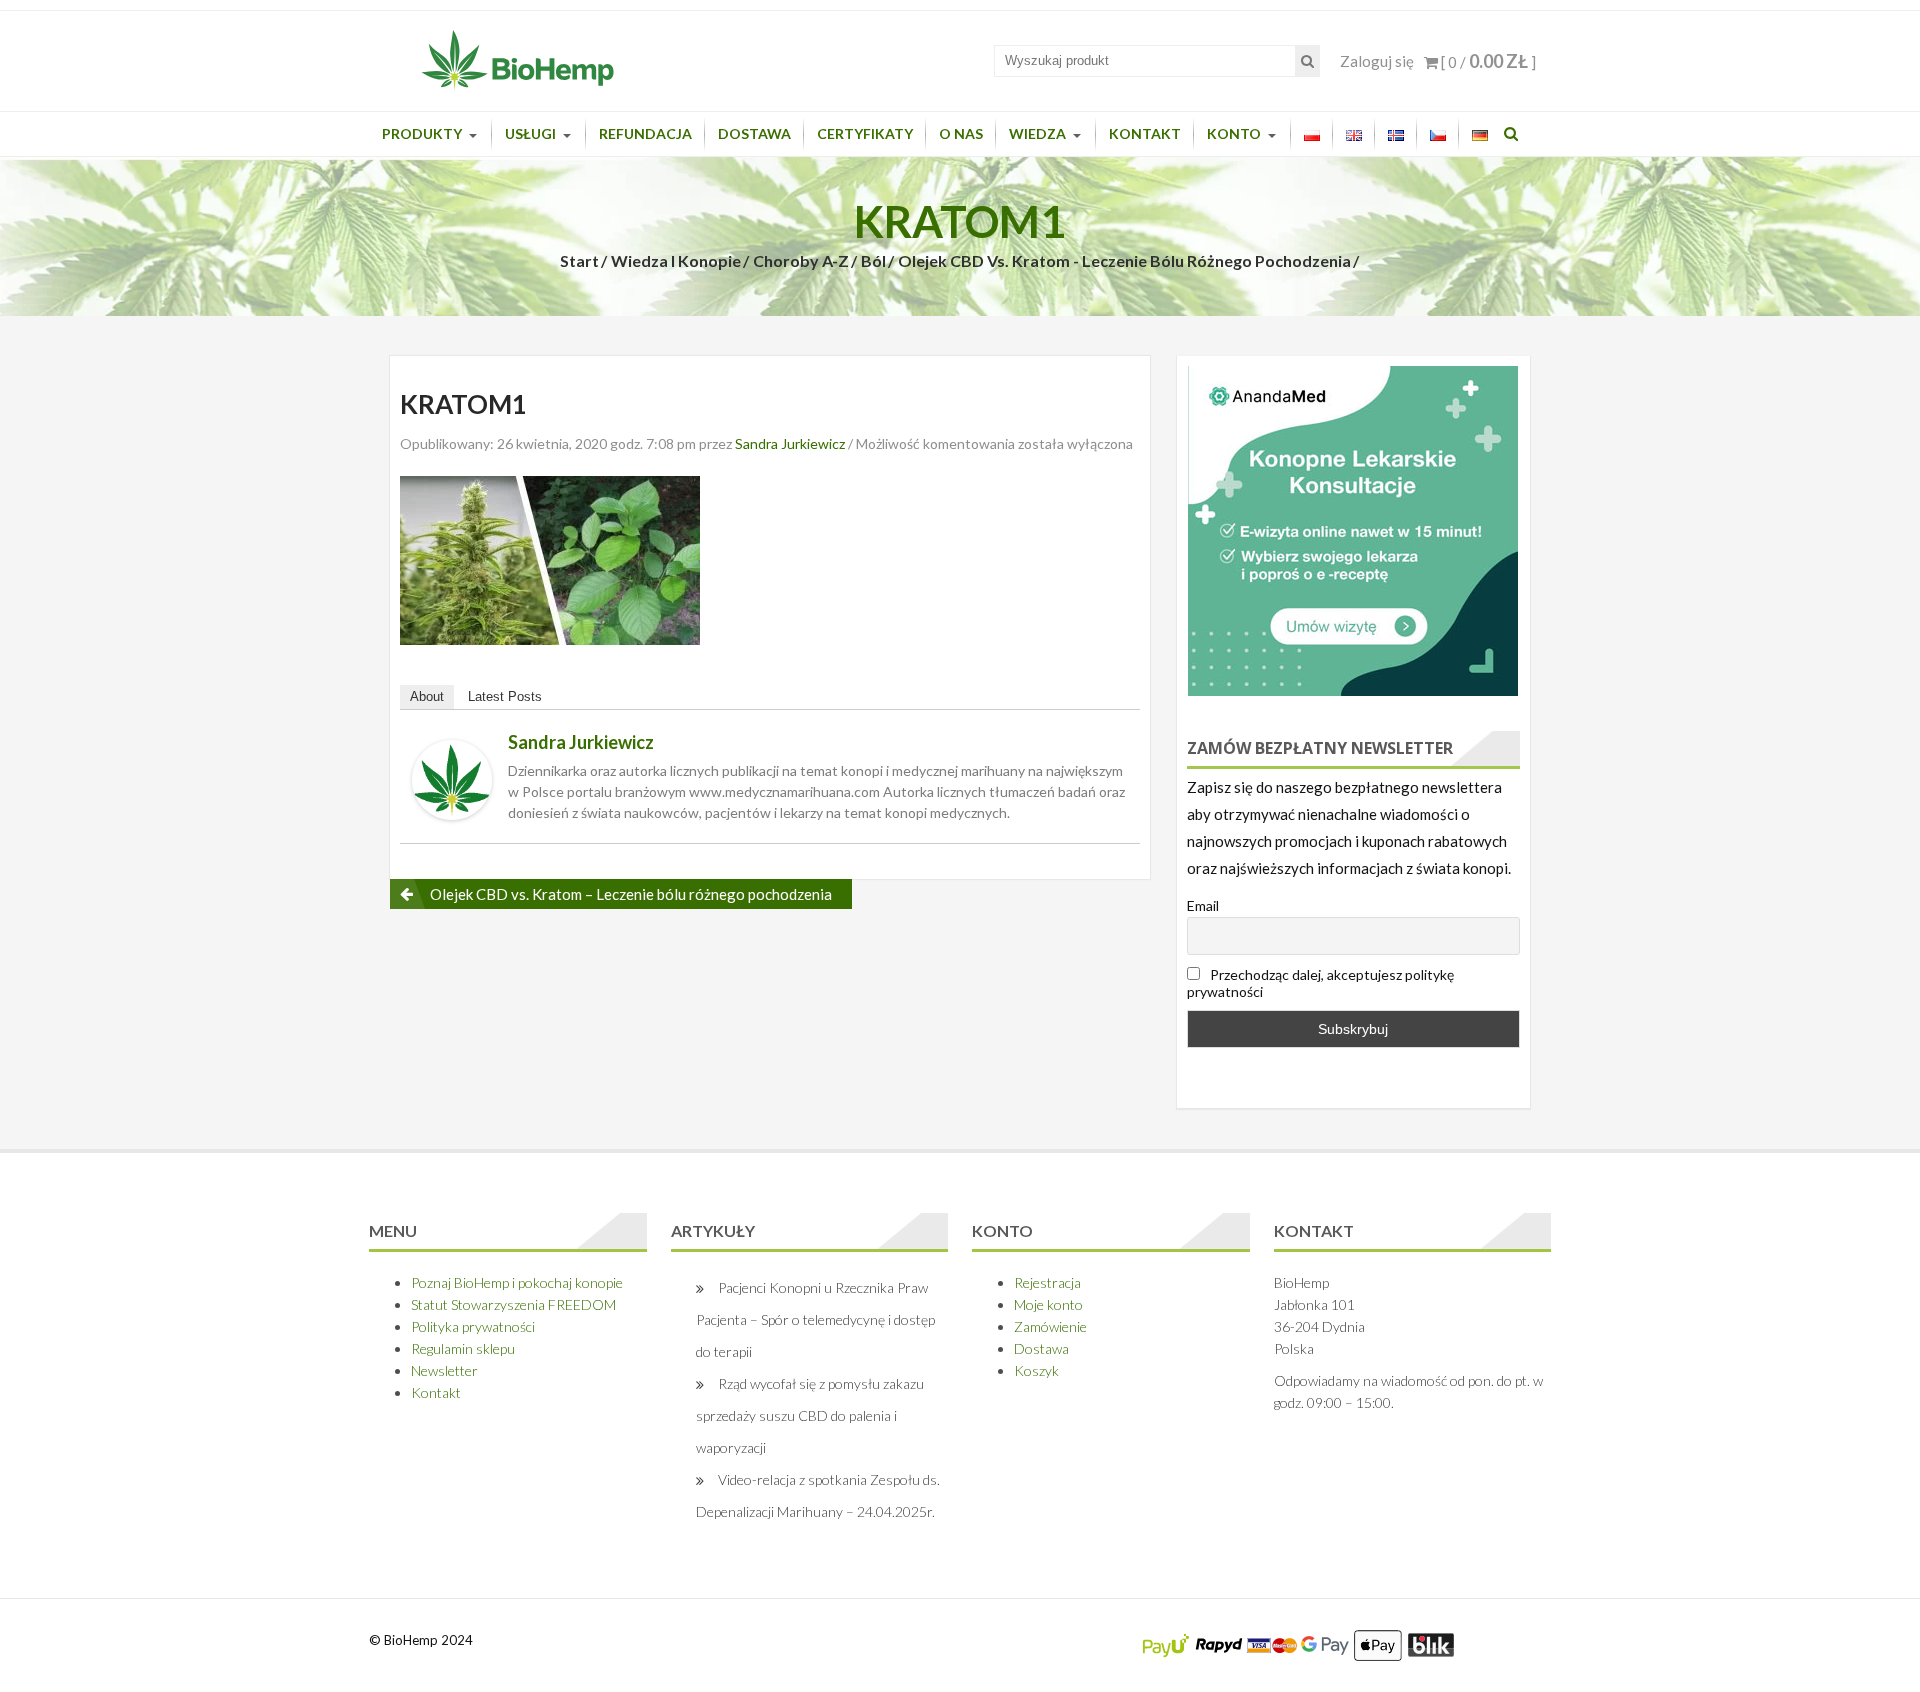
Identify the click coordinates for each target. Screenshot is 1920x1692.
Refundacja (645, 133)
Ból (873, 260)
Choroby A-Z (801, 260)
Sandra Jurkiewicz (790, 443)
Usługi (530, 133)
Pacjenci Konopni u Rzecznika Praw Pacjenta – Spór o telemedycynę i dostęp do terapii (815, 1319)
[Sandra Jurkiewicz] (452, 777)
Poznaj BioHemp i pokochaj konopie (517, 1282)
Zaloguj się (1377, 61)
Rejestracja (1047, 1282)
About (427, 696)
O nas (961, 133)
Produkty (422, 133)
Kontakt (1145, 133)
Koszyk (1036, 1370)
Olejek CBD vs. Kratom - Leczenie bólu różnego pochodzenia (1124, 260)
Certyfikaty (865, 133)
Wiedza (1037, 133)
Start (579, 260)
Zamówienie (1050, 1326)
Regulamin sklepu (463, 1348)
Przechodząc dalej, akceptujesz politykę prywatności (1320, 983)
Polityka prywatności (473, 1326)
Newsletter (444, 1370)
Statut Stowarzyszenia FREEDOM (513, 1304)
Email (1203, 905)
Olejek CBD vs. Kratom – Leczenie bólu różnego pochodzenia (631, 894)
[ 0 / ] (1487, 62)
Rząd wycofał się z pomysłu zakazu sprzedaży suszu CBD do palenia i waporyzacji (810, 1415)
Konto (1234, 133)
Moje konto (1048, 1304)
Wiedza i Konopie (676, 260)
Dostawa (754, 133)
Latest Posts (505, 696)
